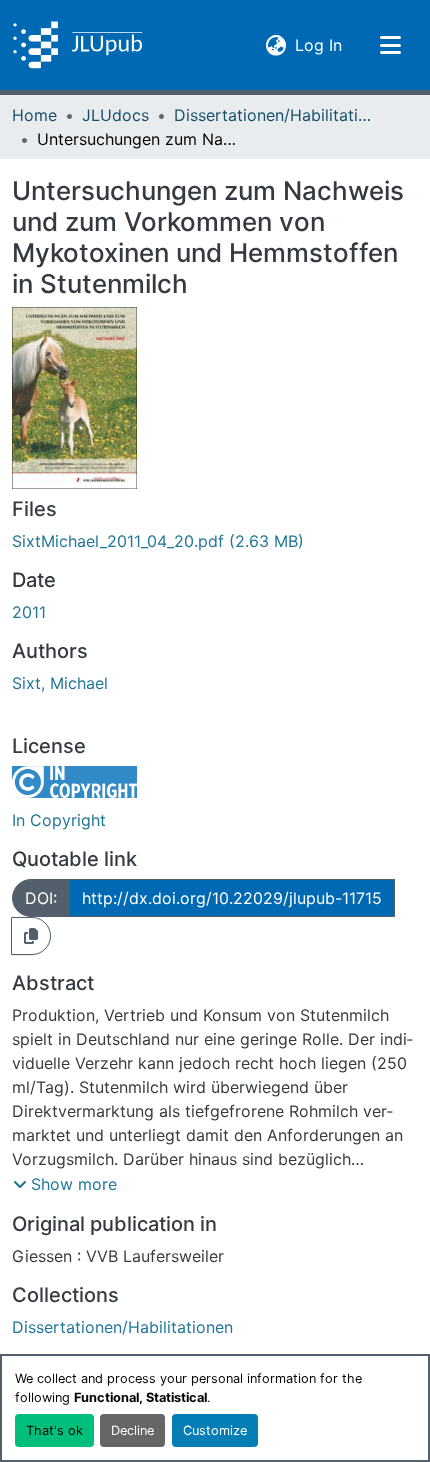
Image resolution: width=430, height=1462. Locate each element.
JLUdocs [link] (115, 115)
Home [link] (34, 115)
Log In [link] (318, 44)
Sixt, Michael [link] (60, 683)
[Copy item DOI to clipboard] (31, 936)
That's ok (54, 1430)
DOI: (41, 898)
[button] (77, 45)
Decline (132, 1430)
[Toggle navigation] (390, 45)
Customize (215, 1430)
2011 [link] (29, 612)
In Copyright (59, 820)
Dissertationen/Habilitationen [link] (274, 115)
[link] (215, 541)
